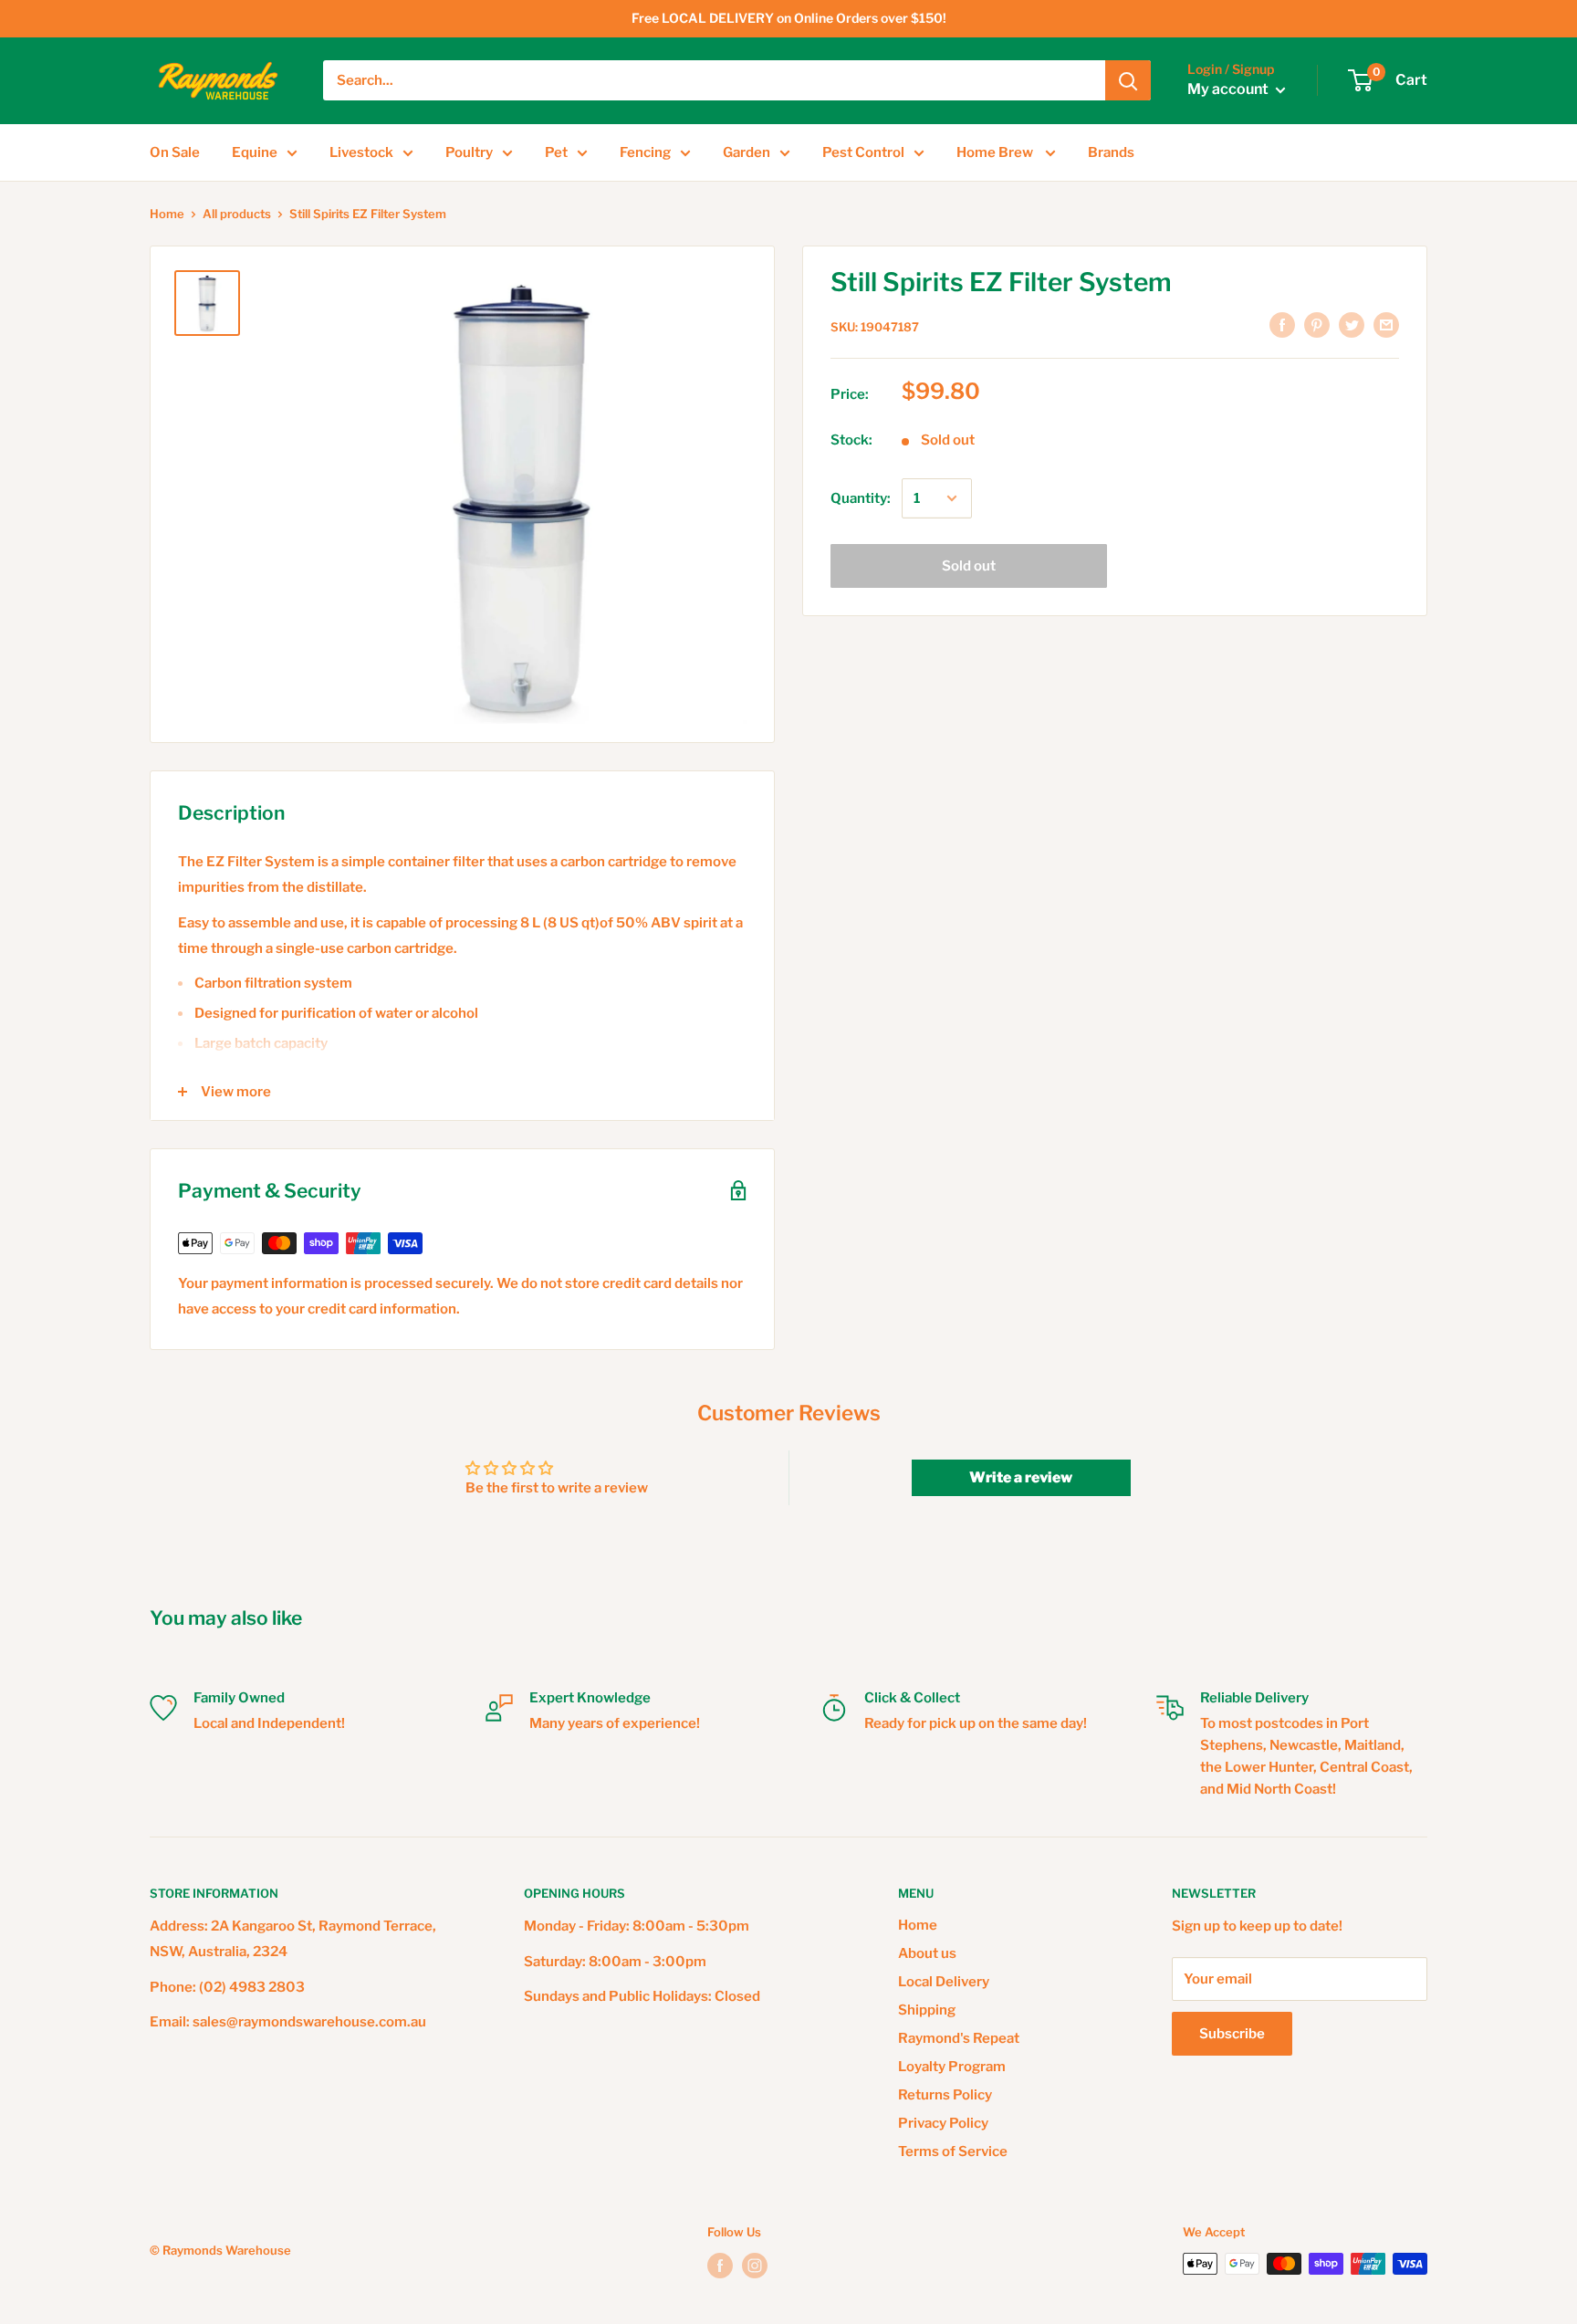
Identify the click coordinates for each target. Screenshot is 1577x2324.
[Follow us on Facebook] (720, 2266)
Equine (255, 152)
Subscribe (1232, 2034)
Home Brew (996, 152)
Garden (747, 152)
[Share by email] (1386, 325)
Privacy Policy (943, 2123)
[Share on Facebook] (1282, 325)
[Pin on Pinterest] (1317, 325)
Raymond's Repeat (959, 2038)
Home (167, 214)
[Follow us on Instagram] (755, 2266)
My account (1229, 90)
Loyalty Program (952, 2067)
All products (237, 214)
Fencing (645, 152)
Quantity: (861, 498)
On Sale (175, 152)
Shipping (927, 2010)
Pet (556, 152)
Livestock (361, 152)
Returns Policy (945, 2095)
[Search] (1128, 80)
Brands (1111, 152)
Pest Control (863, 152)
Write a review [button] (1021, 1477)
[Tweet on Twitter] (1352, 325)
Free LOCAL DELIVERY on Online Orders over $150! (789, 18)
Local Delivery (944, 1982)
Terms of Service (953, 2151)
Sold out (969, 566)
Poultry (469, 152)
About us (927, 1953)
